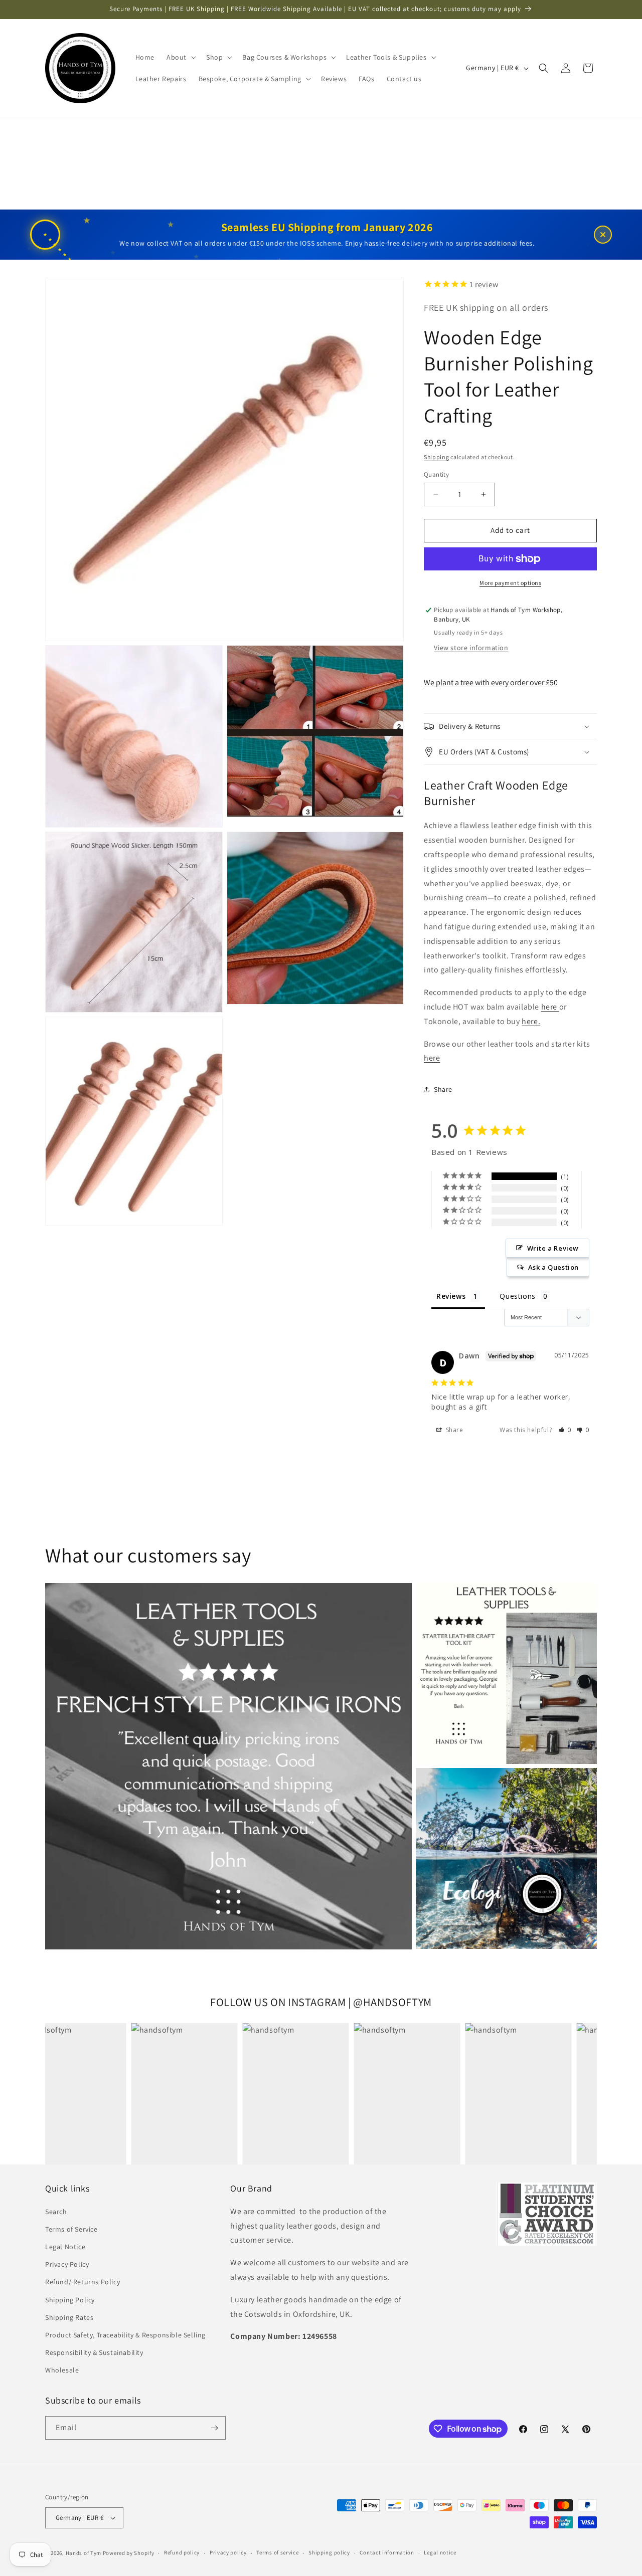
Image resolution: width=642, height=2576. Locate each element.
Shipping (437, 457)
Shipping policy (329, 2552)
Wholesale (62, 2370)
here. (531, 1021)
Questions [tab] (517, 1296)
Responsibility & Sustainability (94, 2352)
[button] (180, 57)
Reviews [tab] (451, 1296)
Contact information (387, 2552)
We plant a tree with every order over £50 (491, 682)
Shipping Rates (69, 2317)
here (550, 1007)
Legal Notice (65, 2247)
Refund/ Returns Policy (83, 2282)
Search (56, 2212)
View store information (471, 648)
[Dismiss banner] (603, 235)
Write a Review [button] (553, 1248)
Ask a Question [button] (553, 1267)
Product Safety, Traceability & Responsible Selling (125, 2335)
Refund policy (182, 2552)
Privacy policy (228, 2552)
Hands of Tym (84, 2553)
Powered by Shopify (129, 2553)
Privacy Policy (67, 2264)
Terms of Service (71, 2229)
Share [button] (443, 1089)
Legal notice (440, 2552)
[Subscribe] (214, 2428)
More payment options (510, 583)
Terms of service (277, 2552)
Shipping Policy (70, 2300)
